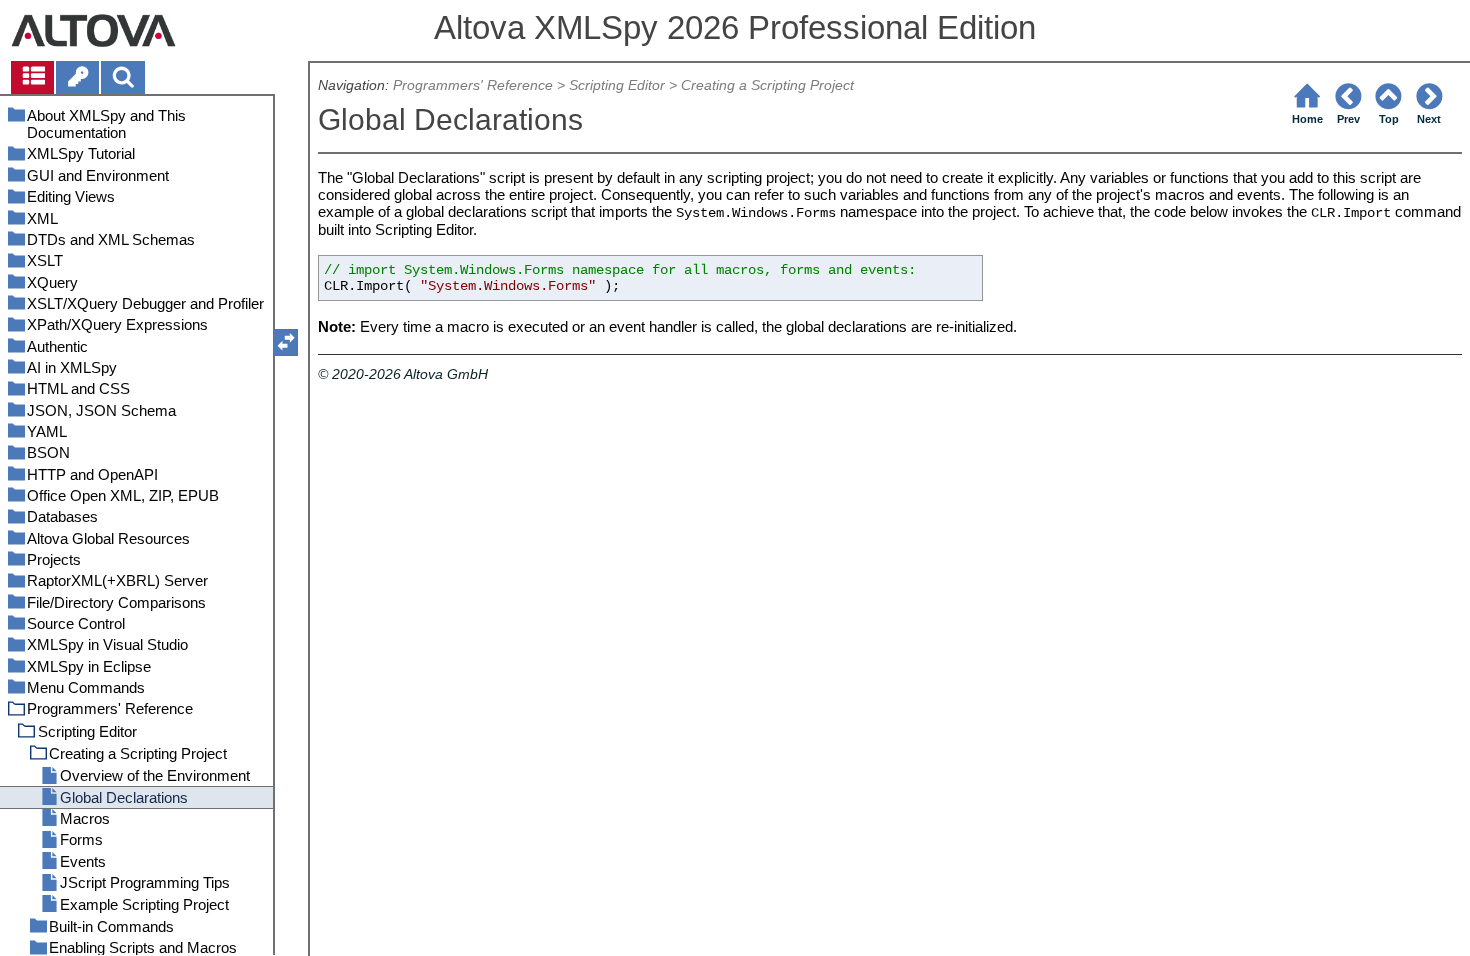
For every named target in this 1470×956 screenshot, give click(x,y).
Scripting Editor (617, 85)
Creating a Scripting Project (767, 85)
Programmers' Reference (473, 85)
